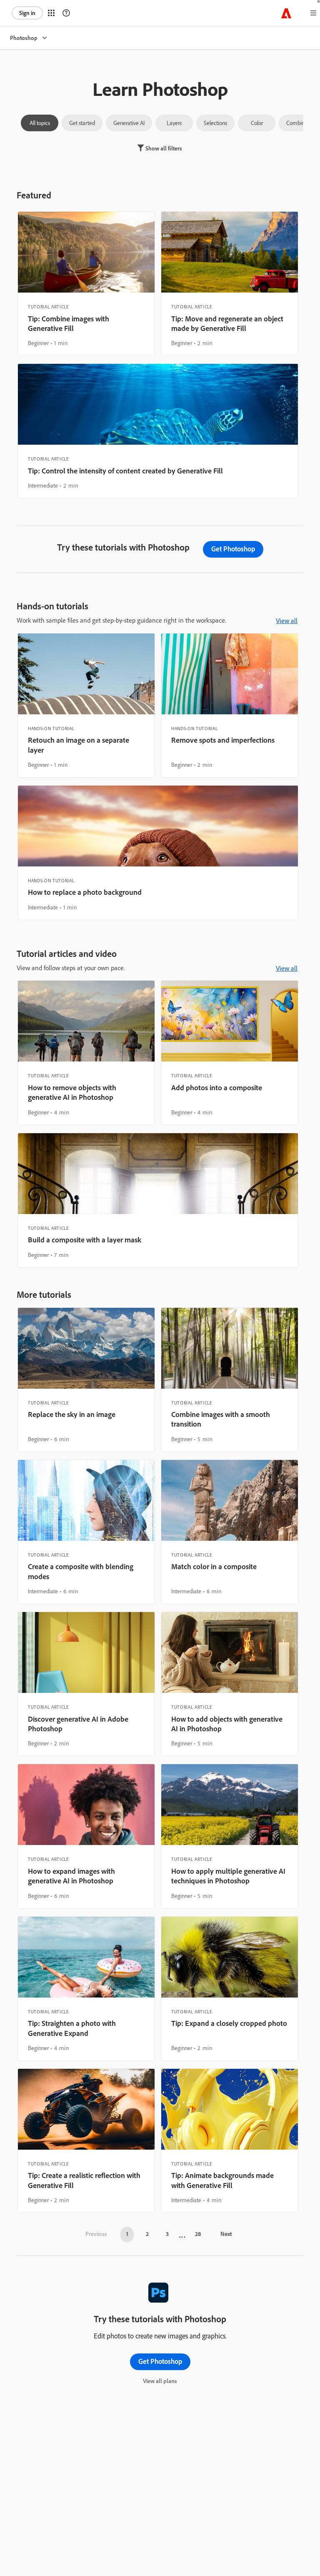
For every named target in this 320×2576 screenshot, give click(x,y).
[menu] (313, 13)
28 (198, 2234)
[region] (86, 284)
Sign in (27, 13)
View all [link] (287, 621)
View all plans (160, 2381)
